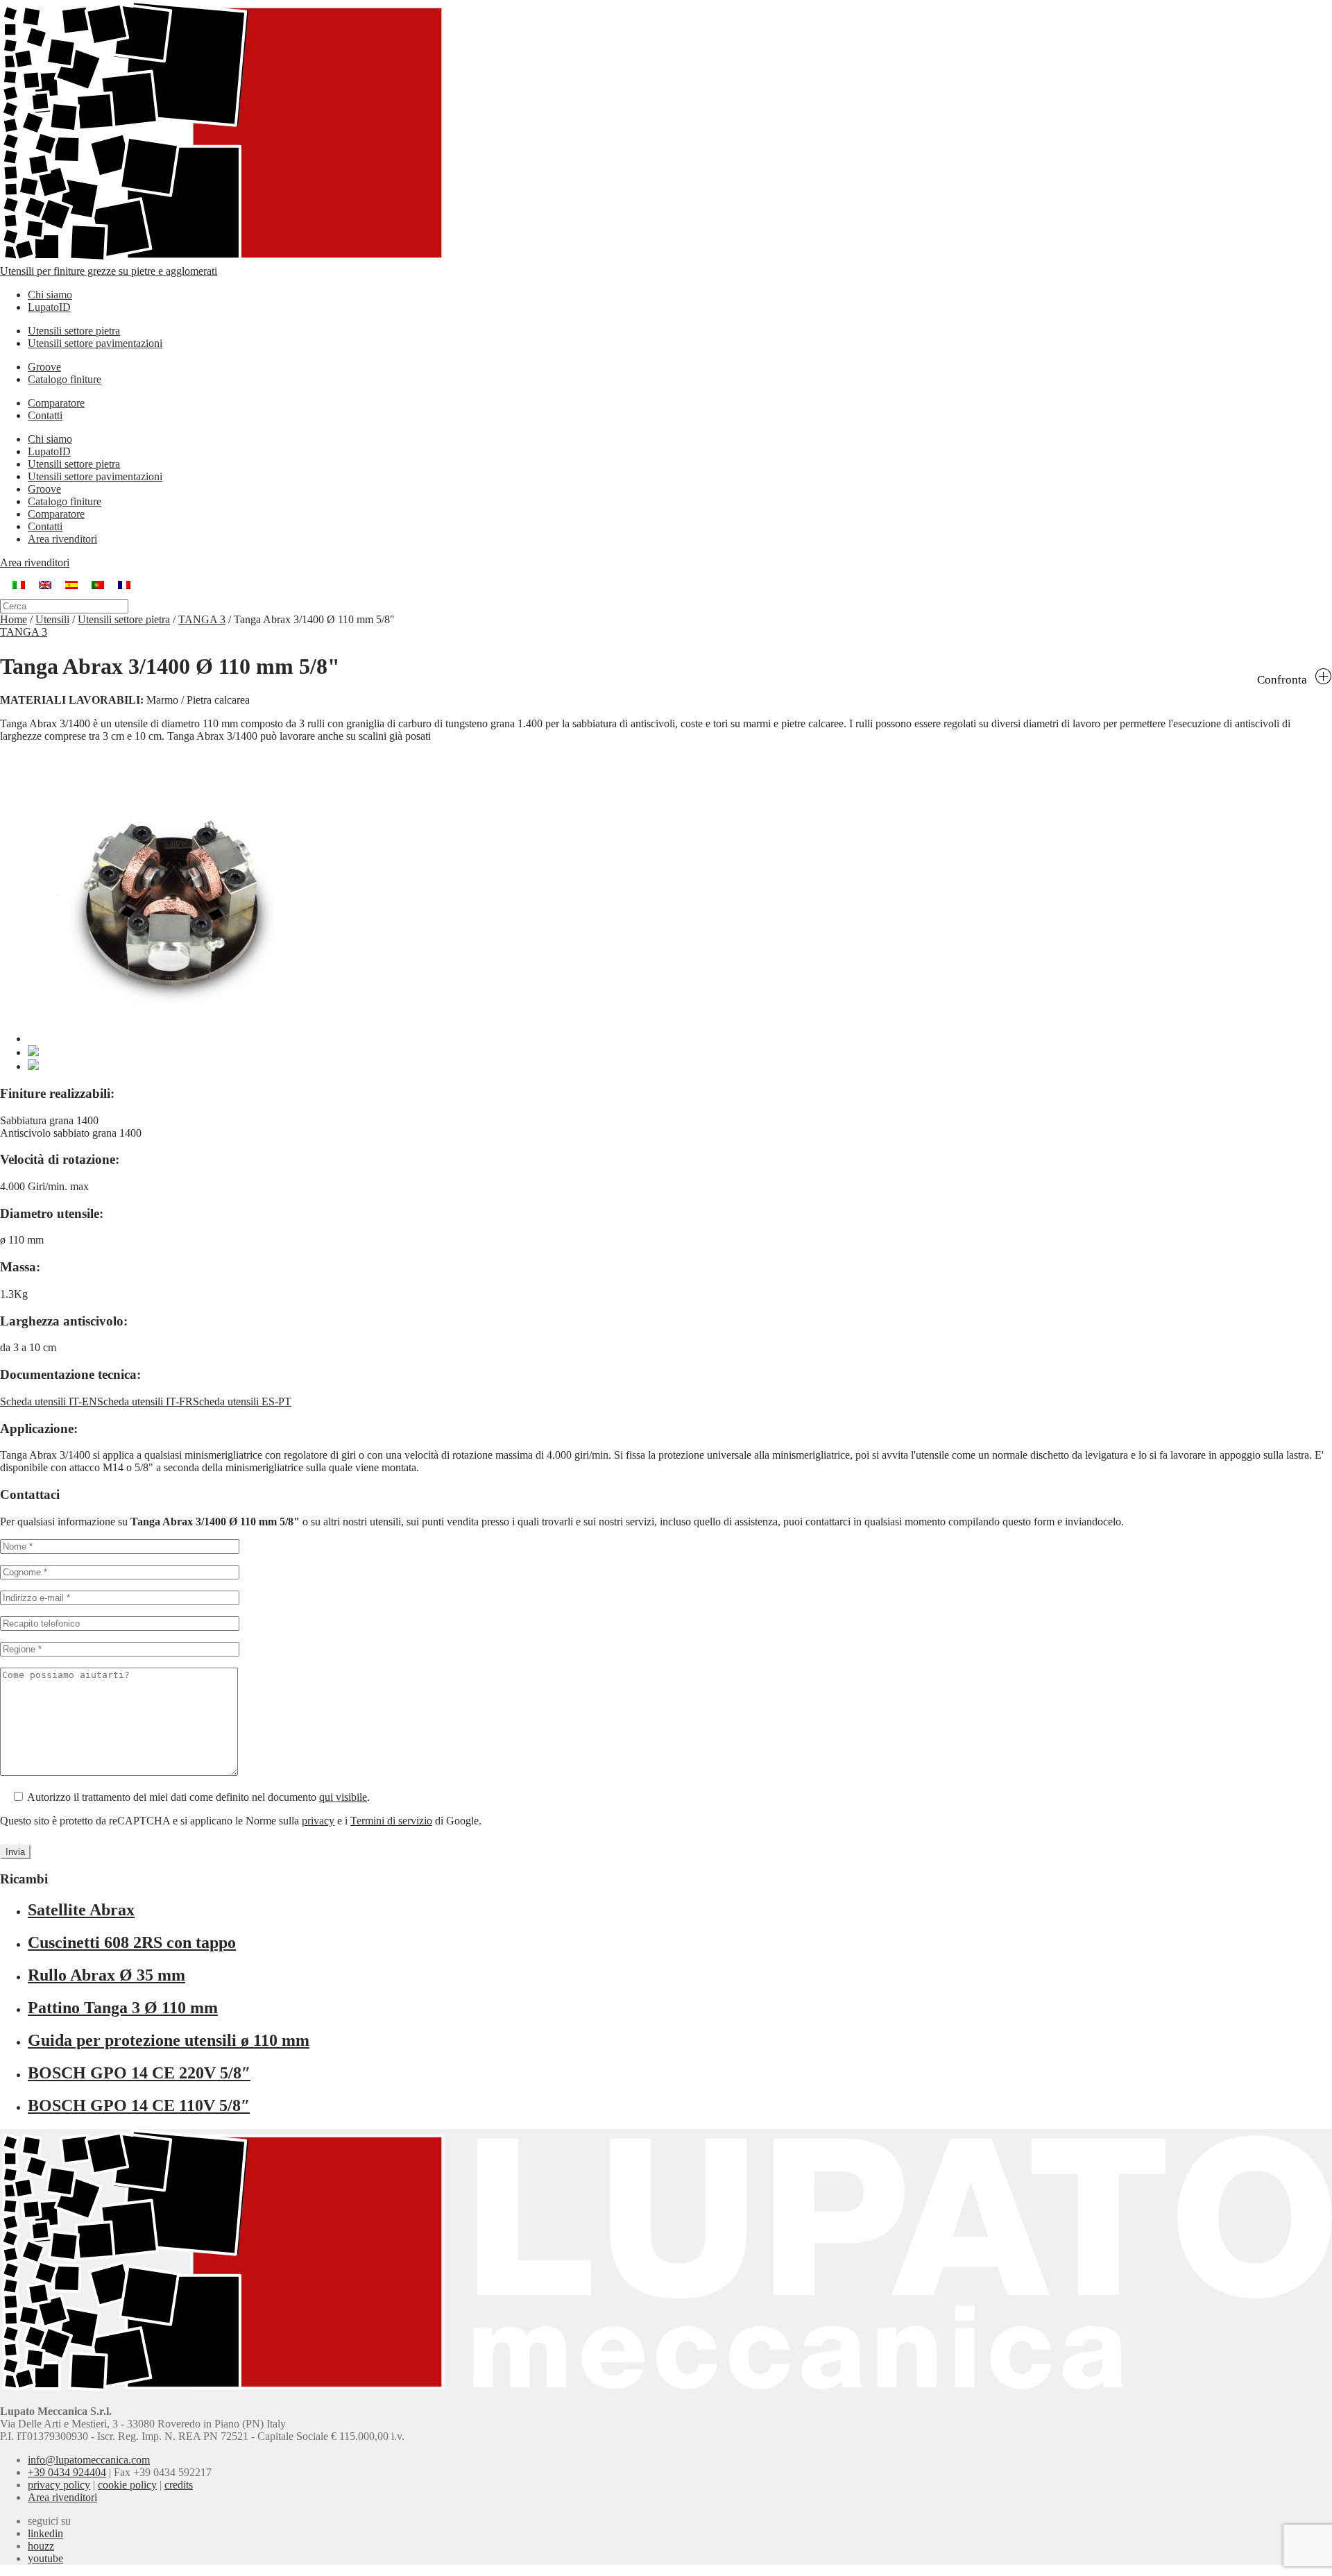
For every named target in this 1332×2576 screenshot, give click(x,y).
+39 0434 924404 (67, 2472)
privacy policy (59, 2485)
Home (14, 619)
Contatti (45, 415)
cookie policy (127, 2485)
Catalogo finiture (65, 379)
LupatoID (49, 307)
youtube (45, 2558)
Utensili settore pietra (74, 331)
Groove (44, 367)
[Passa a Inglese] (45, 584)
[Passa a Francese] (124, 584)
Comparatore (56, 403)
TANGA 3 (202, 619)
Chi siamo (50, 295)
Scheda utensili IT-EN (49, 1401)
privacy (318, 1821)
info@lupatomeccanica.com (89, 2460)
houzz (41, 2546)
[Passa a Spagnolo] (71, 584)
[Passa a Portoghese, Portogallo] (98, 584)
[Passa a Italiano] (19, 584)
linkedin (45, 2533)
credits (179, 2485)
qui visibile (343, 1797)
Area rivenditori (62, 539)
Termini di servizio (391, 1821)
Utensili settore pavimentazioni (95, 343)
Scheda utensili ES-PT (242, 1401)
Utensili (52, 619)
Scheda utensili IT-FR (145, 1401)
